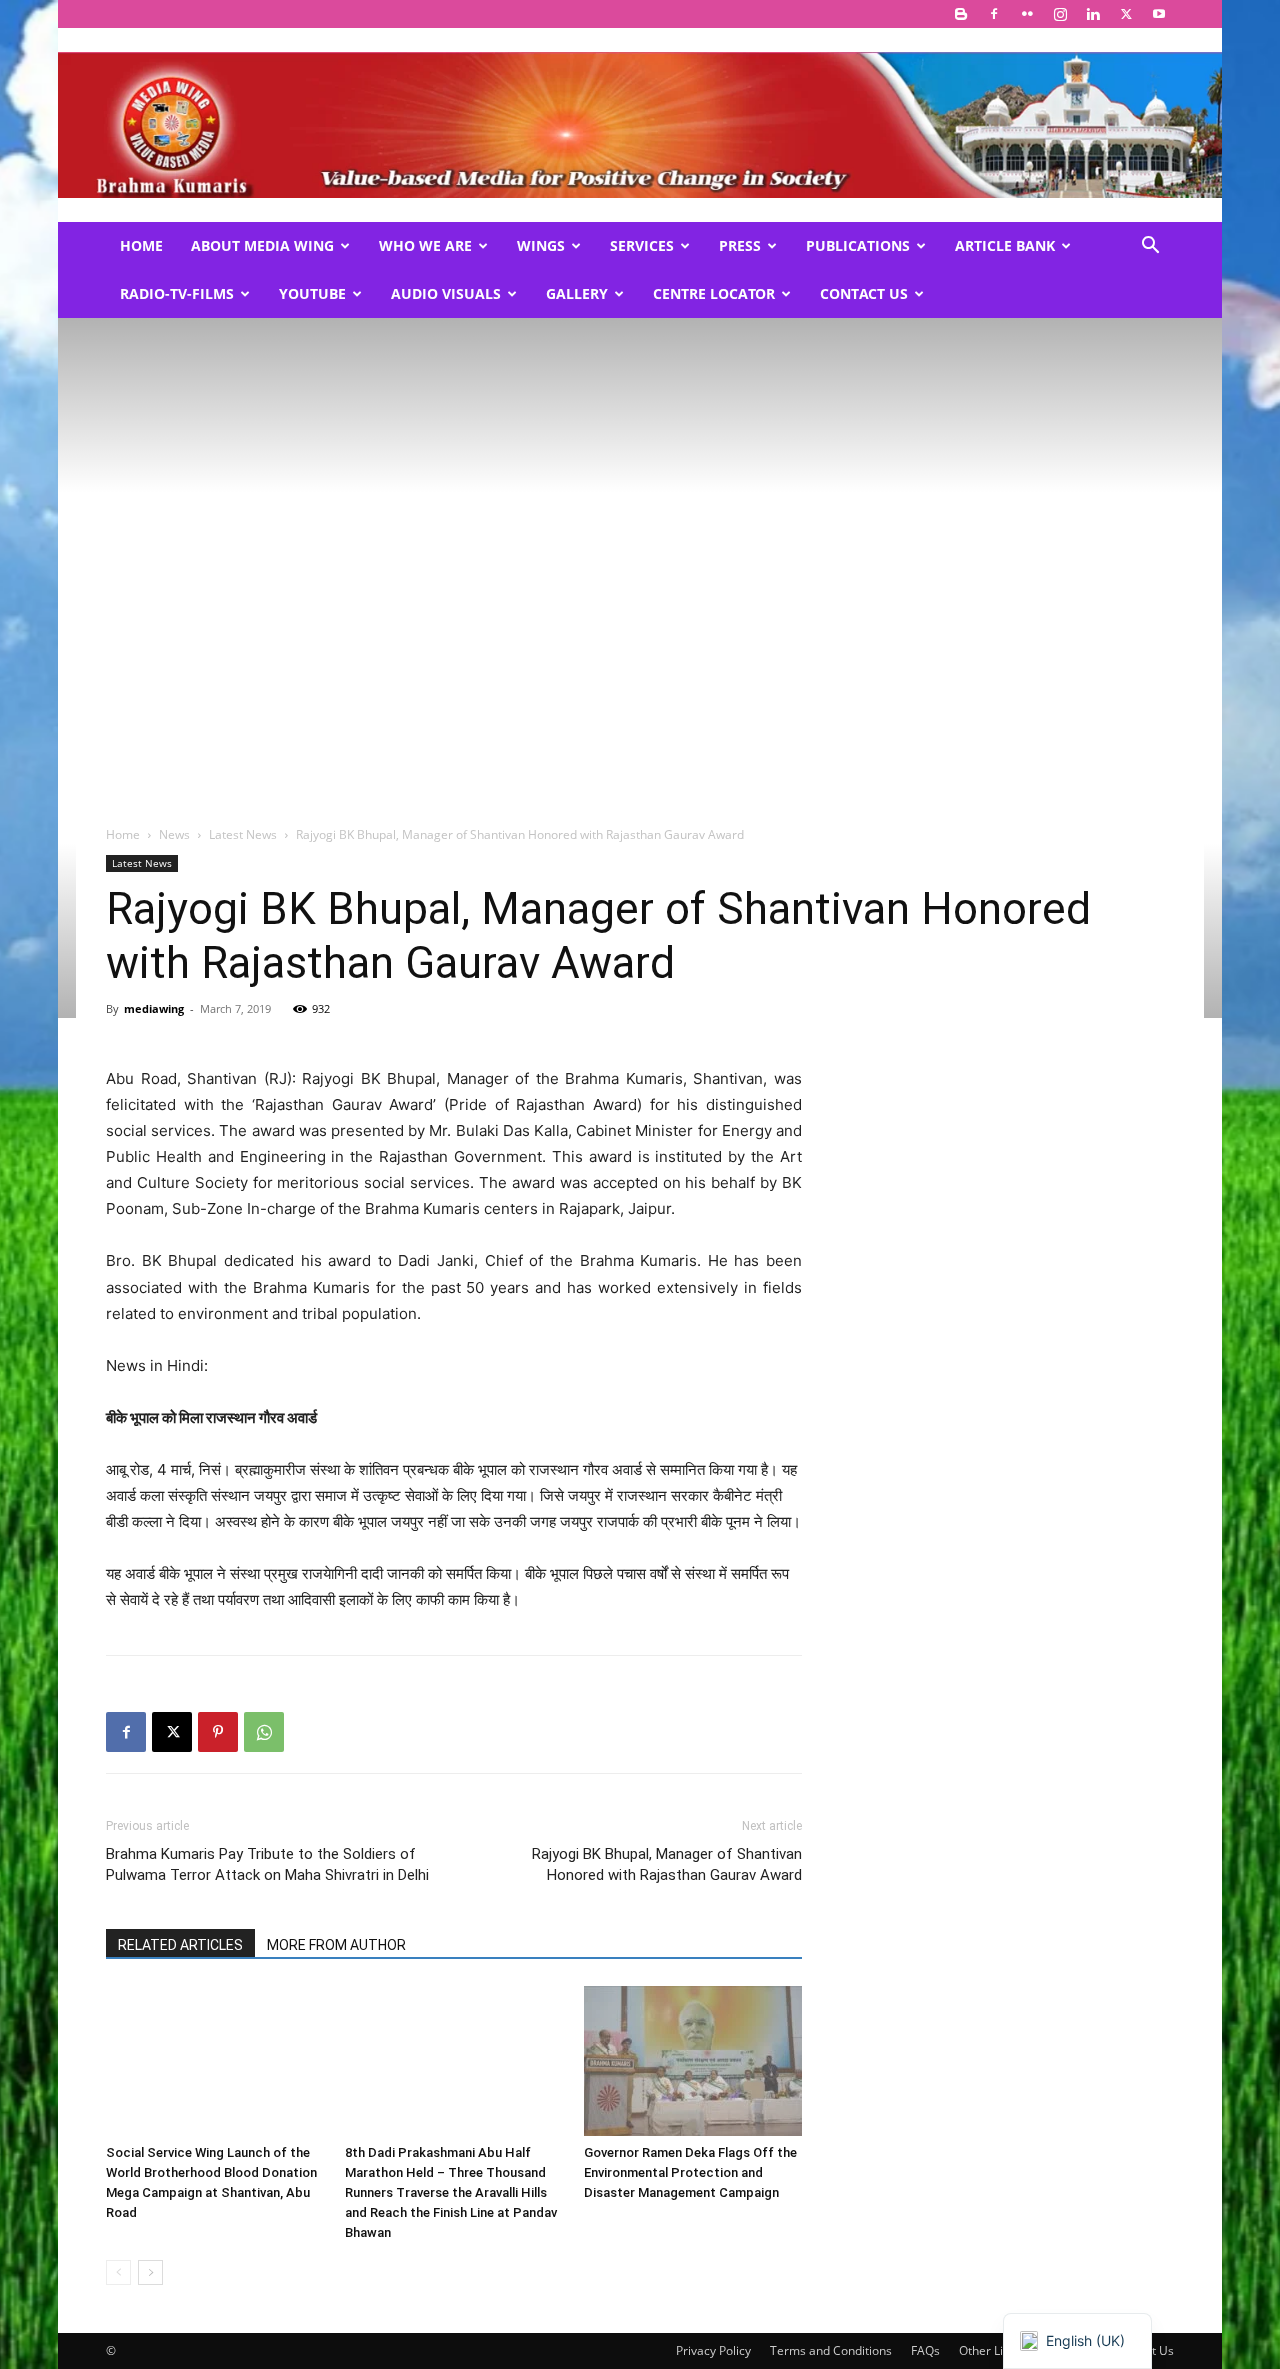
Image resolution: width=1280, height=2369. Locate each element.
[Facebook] (994, 14)
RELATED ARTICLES (180, 1945)
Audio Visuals (446, 293)
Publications (858, 245)
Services (642, 245)
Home (141, 245)
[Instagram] (1060, 14)
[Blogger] (961, 14)
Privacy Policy (713, 2350)
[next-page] (150, 2272)
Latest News (243, 834)
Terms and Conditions (831, 2350)
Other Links (990, 2350)
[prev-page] (118, 2272)
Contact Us (864, 293)
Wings (541, 245)
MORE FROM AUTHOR (336, 1945)
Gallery (577, 293)
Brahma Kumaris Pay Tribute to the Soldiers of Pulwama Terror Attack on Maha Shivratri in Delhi (267, 1864)
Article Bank (1005, 245)
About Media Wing (262, 245)
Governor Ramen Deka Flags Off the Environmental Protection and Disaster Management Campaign (690, 2172)
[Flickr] (1027, 14)
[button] (1150, 247)
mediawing (154, 1008)
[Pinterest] (218, 1732)
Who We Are (425, 245)
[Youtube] (1159, 14)
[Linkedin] (1093, 14)
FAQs (925, 2350)
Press (740, 245)
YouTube (312, 293)
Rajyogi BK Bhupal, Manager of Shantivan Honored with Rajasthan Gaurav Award (667, 1864)
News (174, 834)
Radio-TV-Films (177, 293)
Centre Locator (714, 293)
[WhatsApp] (264, 1732)
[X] (1126, 14)
